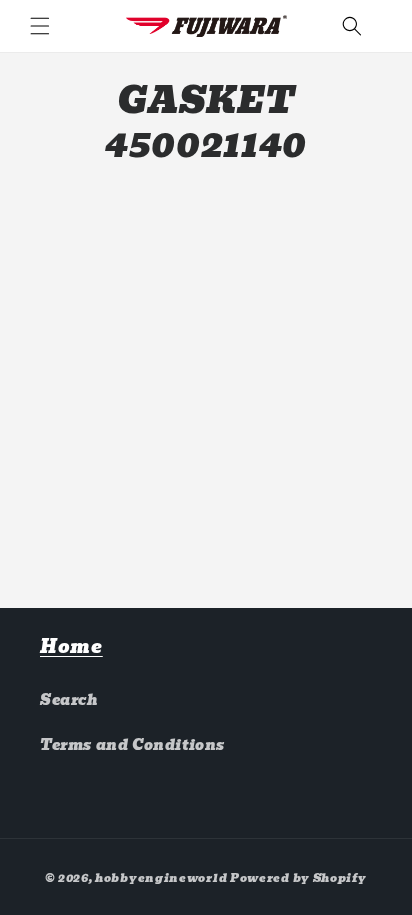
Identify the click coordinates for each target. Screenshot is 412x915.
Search (69, 700)
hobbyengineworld (161, 878)
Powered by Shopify (298, 878)
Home (71, 646)
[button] (40, 26)
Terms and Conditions (132, 745)
